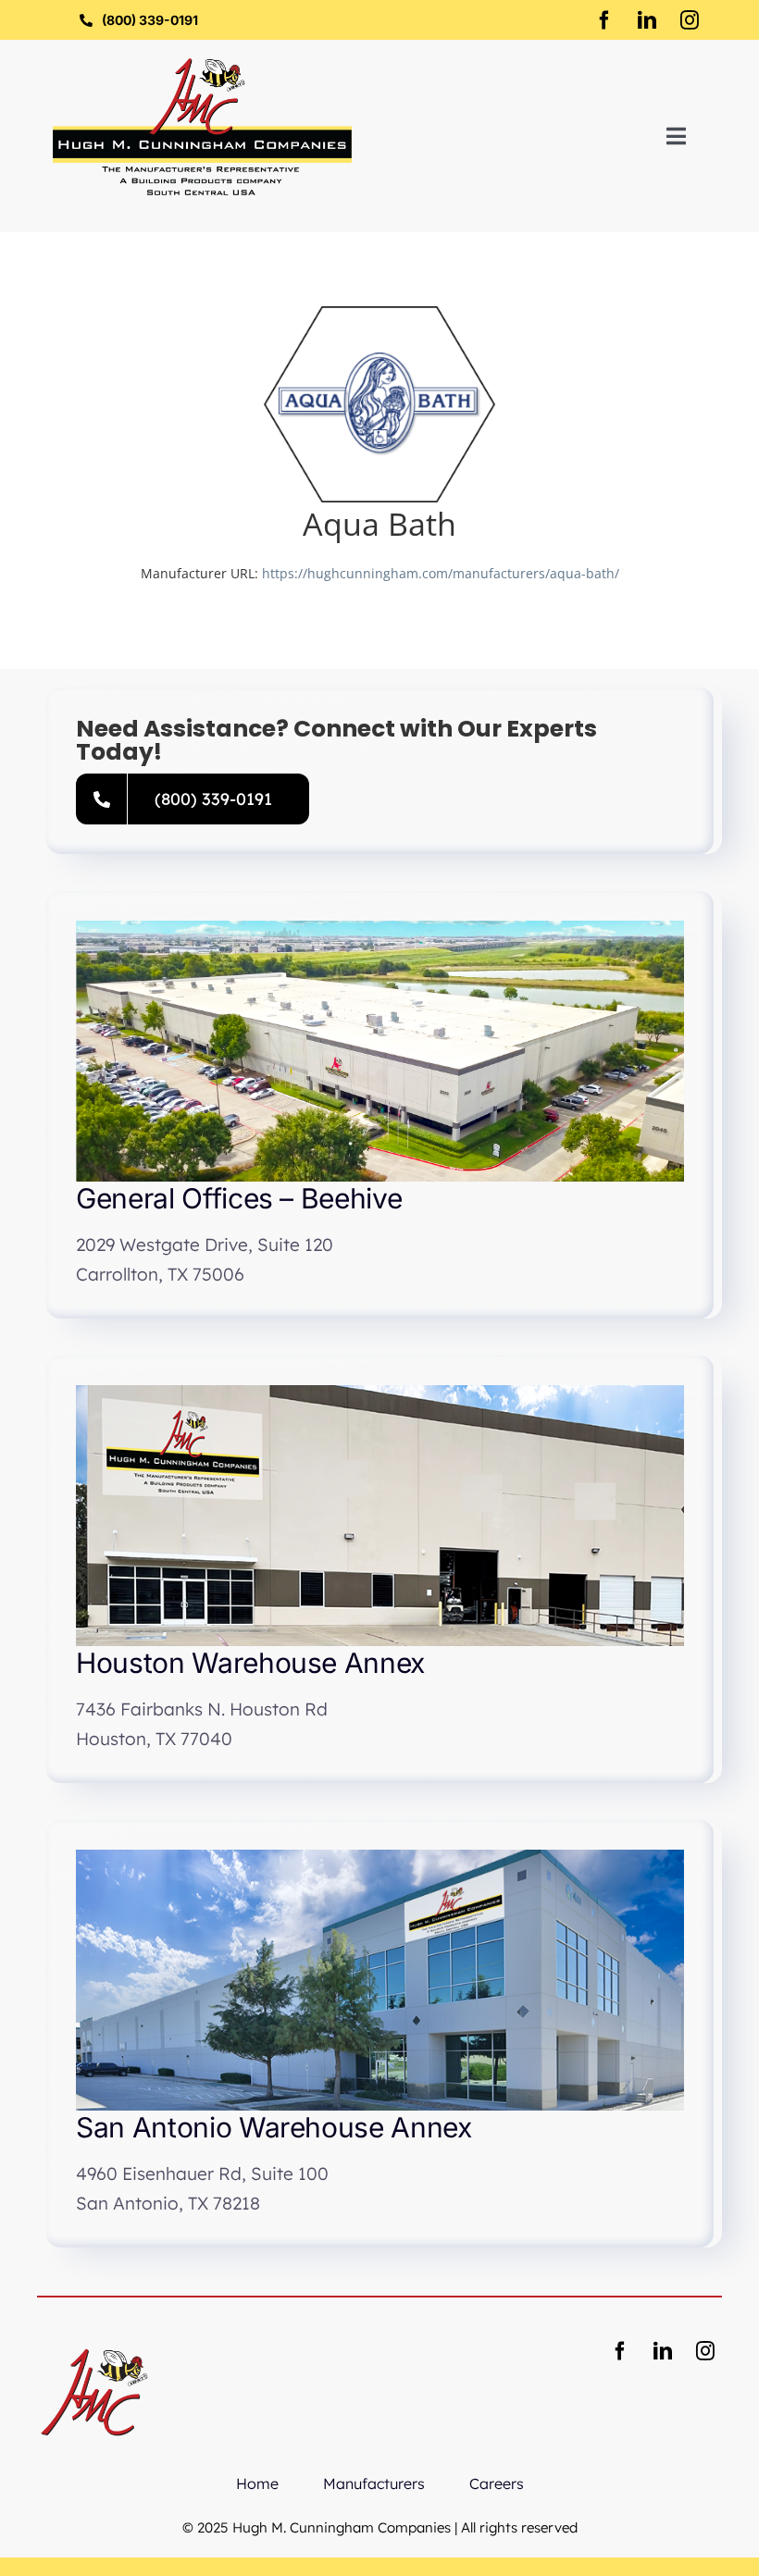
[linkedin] (647, 20)
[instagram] (690, 20)
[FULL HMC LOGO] (202, 64)
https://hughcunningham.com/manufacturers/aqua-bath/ (441, 573)
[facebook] (604, 20)
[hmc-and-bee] (95, 2341)
